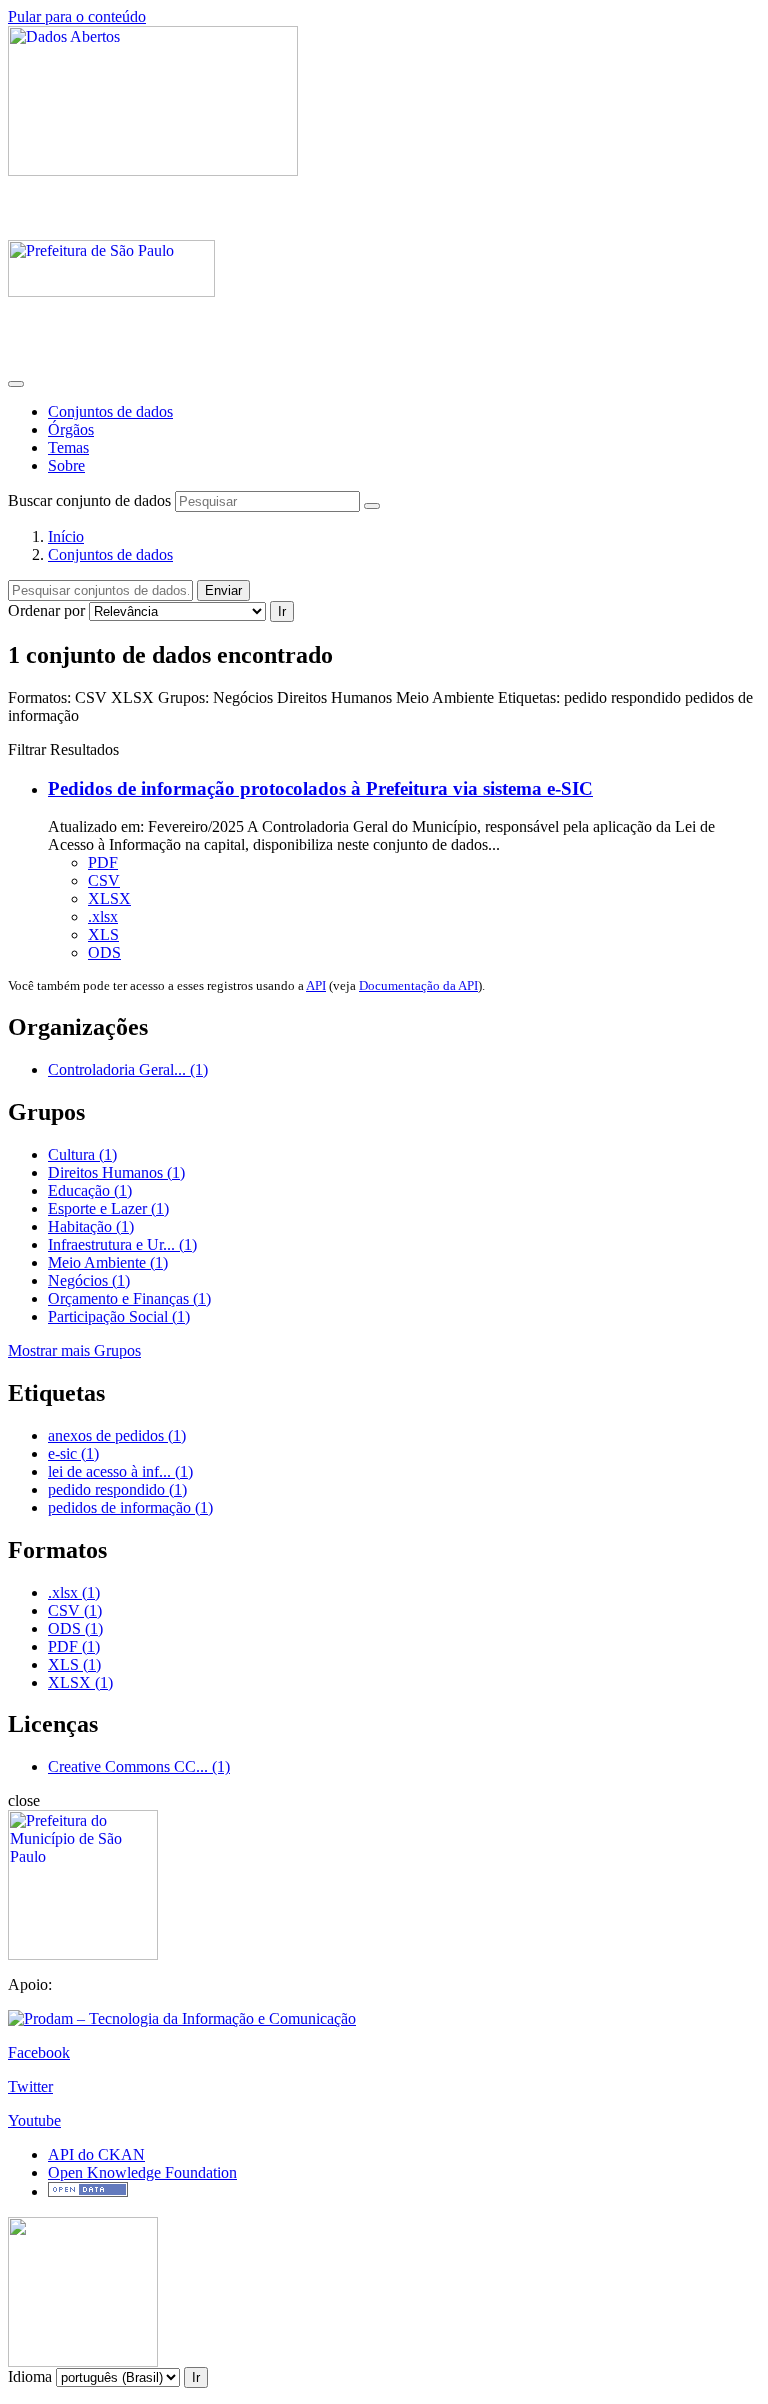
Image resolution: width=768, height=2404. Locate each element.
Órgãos (71, 429)
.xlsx (103, 916)
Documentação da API (418, 985)
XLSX (109, 898)
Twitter (30, 2086)
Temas (68, 447)
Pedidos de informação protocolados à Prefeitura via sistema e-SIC (320, 788)
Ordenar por (46, 610)
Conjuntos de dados (110, 411)
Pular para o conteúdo (77, 16)
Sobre (66, 465)
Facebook (39, 2052)
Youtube (34, 2120)
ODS (104, 952)
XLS (103, 934)
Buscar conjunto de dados (89, 500)
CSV (104, 880)
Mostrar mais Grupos (74, 1350)
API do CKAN (96, 2154)
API (316, 985)
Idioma (30, 2376)
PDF (103, 862)
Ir (282, 611)
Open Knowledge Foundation (142, 2172)
